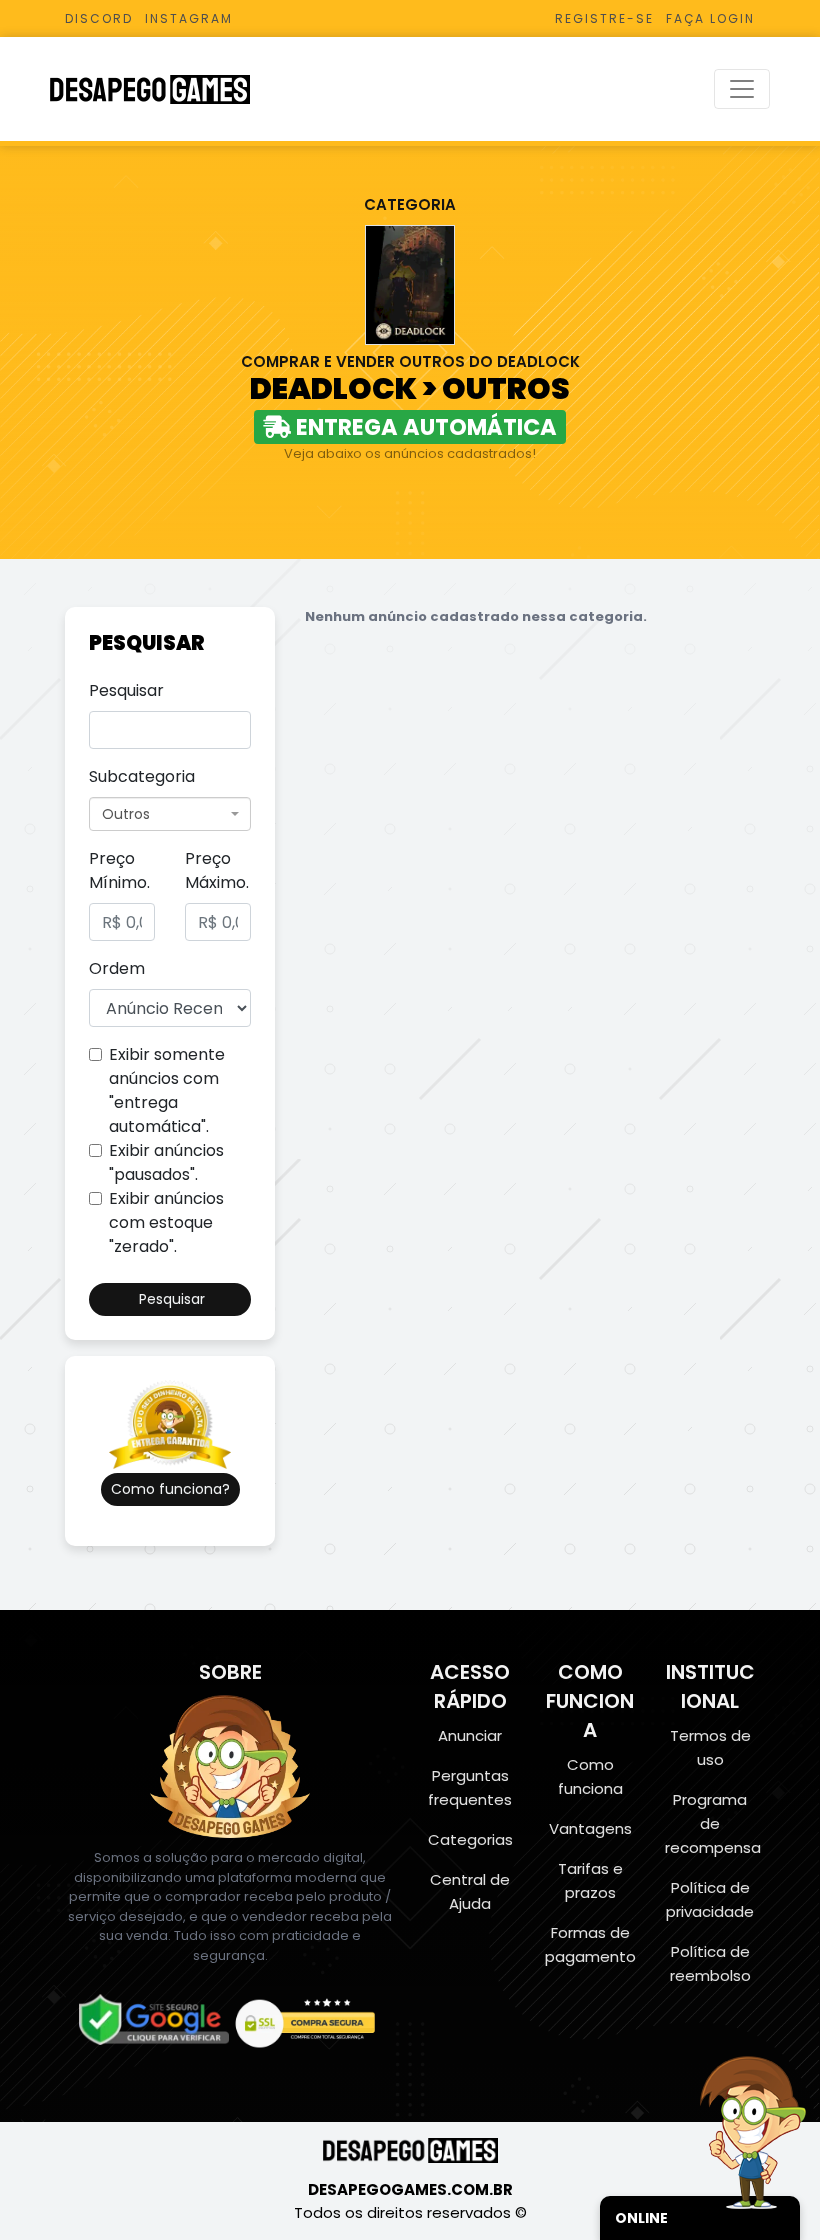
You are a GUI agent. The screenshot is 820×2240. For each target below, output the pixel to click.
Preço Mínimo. (119, 870)
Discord (99, 18)
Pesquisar (126, 690)
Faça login (710, 18)
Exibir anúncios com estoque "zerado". (166, 1222)
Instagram (189, 18)
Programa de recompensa (713, 1823)
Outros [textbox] (126, 814)
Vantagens (590, 1828)
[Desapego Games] (163, 89)
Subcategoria (142, 776)
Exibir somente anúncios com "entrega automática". (167, 1090)
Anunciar (470, 1735)
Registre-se (604, 18)
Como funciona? (170, 1489)
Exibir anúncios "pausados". (166, 1162)
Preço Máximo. (217, 870)
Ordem (117, 968)
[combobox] (170, 814)
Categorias (470, 1839)
